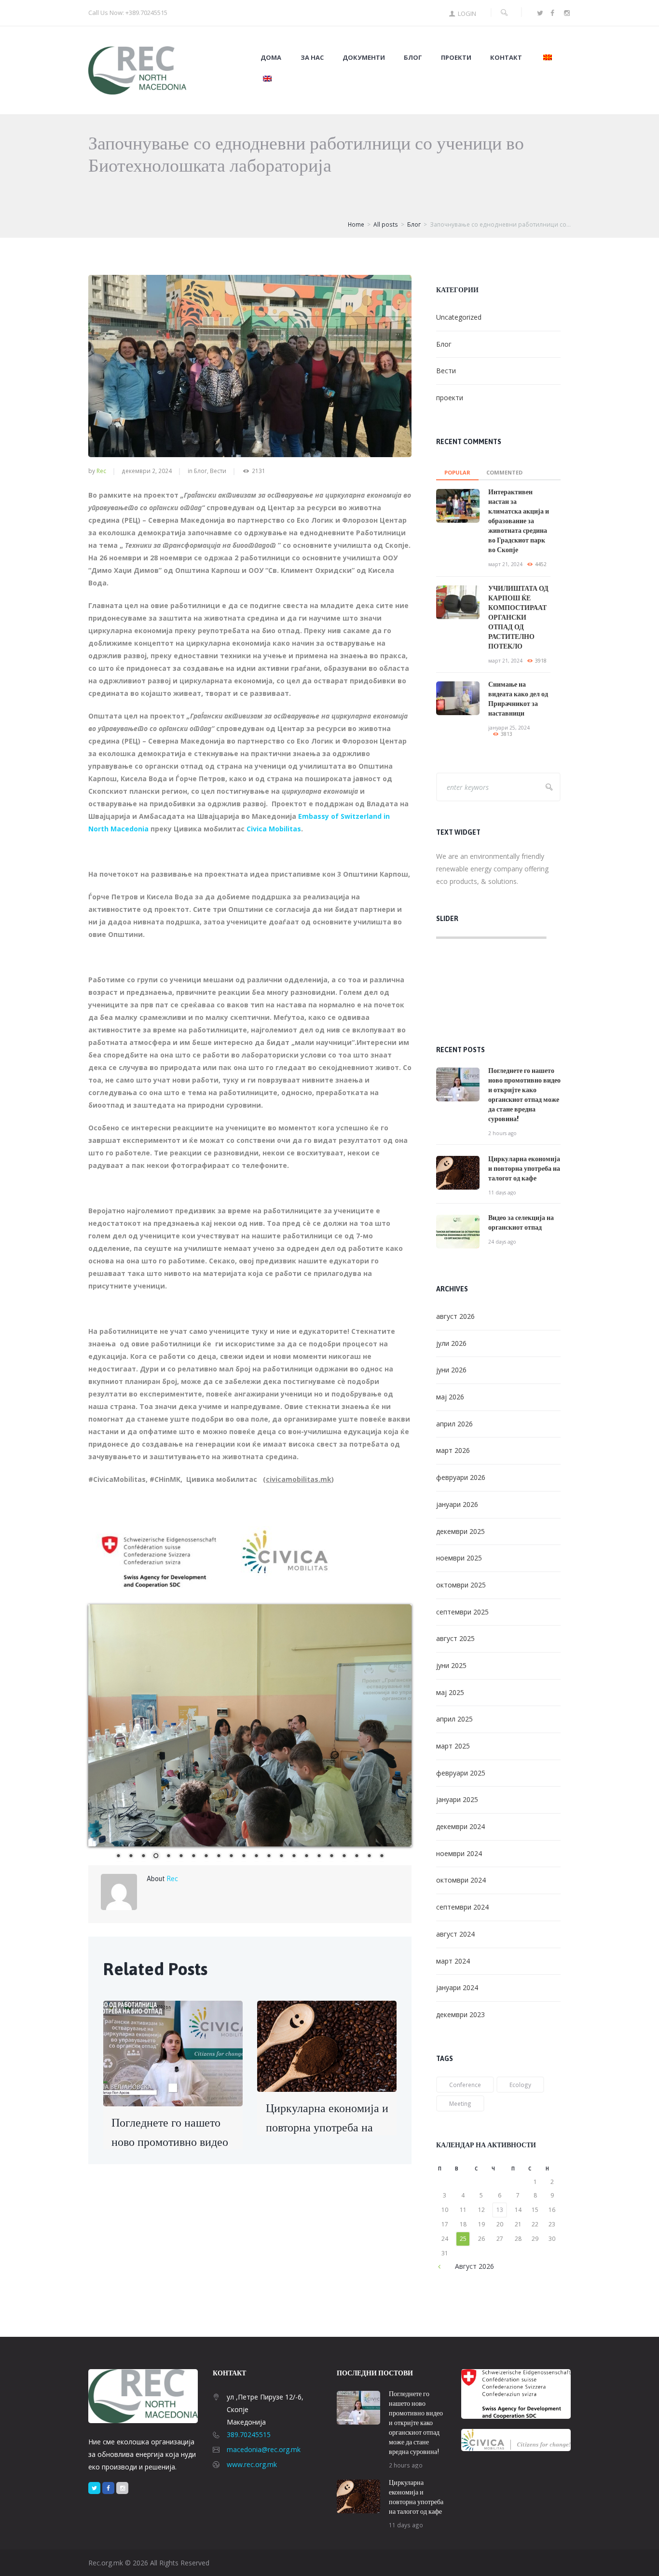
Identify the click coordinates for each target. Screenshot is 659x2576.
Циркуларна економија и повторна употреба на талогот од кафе (327, 2127)
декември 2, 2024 (147, 471)
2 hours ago (502, 1133)
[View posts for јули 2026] (445, 2266)
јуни (451, 1370)
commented (504, 472)
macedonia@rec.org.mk (264, 2449)
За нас (312, 58)
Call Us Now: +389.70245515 (128, 13)
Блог (413, 58)
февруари (461, 1477)
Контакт (506, 58)
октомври (461, 1585)
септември (462, 1612)
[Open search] (504, 13)
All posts (386, 224)
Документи (364, 58)
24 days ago (502, 1242)
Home (356, 224)
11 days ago (502, 1193)
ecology (520, 2085)
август (455, 1316)
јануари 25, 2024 (509, 728)
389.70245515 (249, 2434)
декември (460, 1531)
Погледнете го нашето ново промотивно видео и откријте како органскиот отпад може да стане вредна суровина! (416, 2423)
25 (463, 2239)
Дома (271, 58)
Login (467, 14)
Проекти (456, 58)
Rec (101, 471)
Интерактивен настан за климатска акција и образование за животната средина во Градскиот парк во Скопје (519, 521)
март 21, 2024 (505, 564)
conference (465, 2085)
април (454, 1424)
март (453, 1450)
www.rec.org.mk (252, 2464)
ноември (459, 1558)
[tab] (457, 470)
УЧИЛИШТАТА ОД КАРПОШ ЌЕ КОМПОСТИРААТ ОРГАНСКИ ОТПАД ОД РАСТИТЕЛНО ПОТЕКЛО (518, 617)
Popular (457, 472)
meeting (460, 2103)
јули (451, 1343)
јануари (457, 1504)
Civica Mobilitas (274, 829)
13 (500, 2210)
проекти (450, 398)
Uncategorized (459, 317)
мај (450, 1397)
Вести (218, 471)
